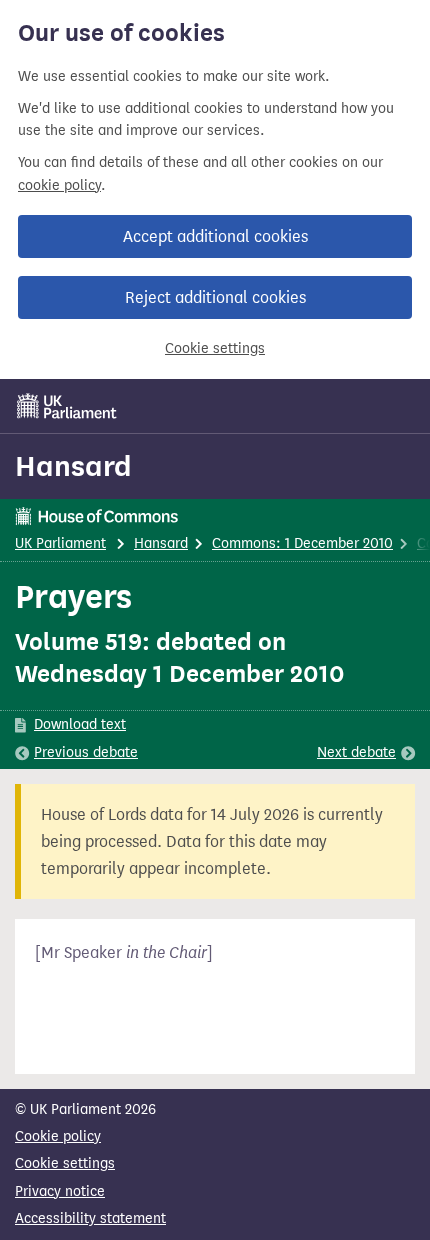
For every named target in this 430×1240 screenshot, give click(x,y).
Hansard (73, 466)
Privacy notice (60, 1191)
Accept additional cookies (215, 236)
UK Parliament (60, 543)
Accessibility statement (90, 1218)
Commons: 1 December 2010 (302, 543)
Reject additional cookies (215, 297)
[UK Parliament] (67, 406)
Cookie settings (215, 348)
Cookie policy (58, 1136)
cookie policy (59, 185)
